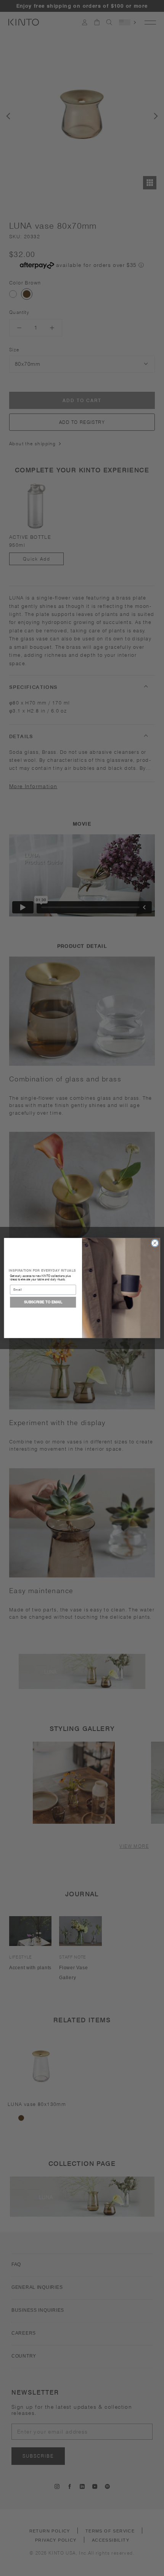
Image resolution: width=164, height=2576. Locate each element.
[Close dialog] (155, 1243)
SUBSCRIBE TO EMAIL (43, 1302)
